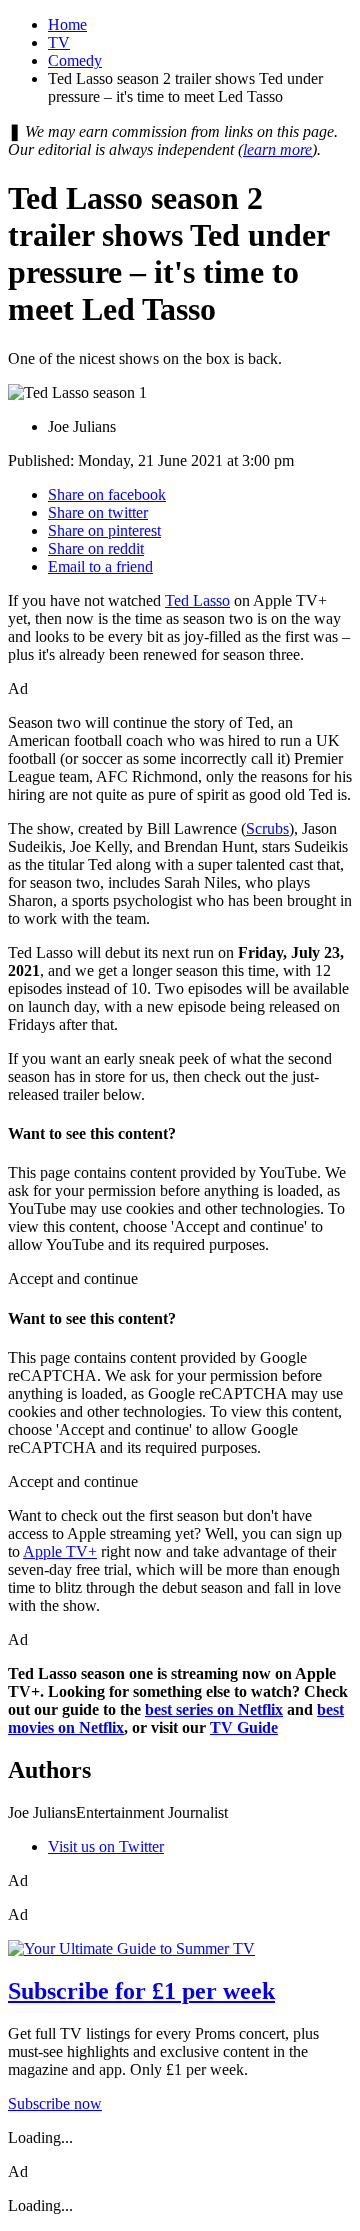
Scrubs (267, 828)
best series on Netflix (214, 1709)
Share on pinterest (104, 530)
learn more (277, 149)
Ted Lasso (197, 600)
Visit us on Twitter (106, 1846)
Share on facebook (107, 494)
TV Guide (244, 1727)
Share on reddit (96, 548)
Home (67, 24)
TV (59, 42)
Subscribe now (55, 2103)
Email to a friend (100, 566)
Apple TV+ (60, 1551)
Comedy (75, 60)
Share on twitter (98, 512)
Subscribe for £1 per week (141, 1991)
